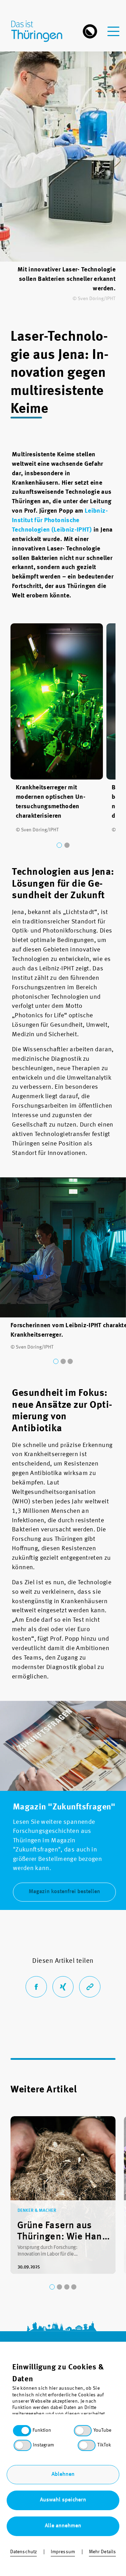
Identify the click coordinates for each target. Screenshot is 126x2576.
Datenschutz (24, 2552)
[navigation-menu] (113, 27)
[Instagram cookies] (23, 2445)
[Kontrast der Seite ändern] (90, 31)
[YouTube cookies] (83, 2431)
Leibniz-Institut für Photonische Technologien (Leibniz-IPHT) (60, 520)
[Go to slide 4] (74, 2287)
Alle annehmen (63, 2526)
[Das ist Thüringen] (40, 31)
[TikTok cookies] (87, 2445)
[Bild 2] (67, 845)
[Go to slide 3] (67, 2287)
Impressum (63, 2552)
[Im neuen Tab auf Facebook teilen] (36, 1987)
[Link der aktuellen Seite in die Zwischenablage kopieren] (90, 1987)
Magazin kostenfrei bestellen (64, 1892)
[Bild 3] (70, 1361)
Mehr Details (103, 2552)
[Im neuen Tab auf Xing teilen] (63, 1987)
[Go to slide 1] (52, 2287)
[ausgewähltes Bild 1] (59, 845)
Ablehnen (63, 2474)
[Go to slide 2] (59, 2287)
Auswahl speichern (63, 2500)
